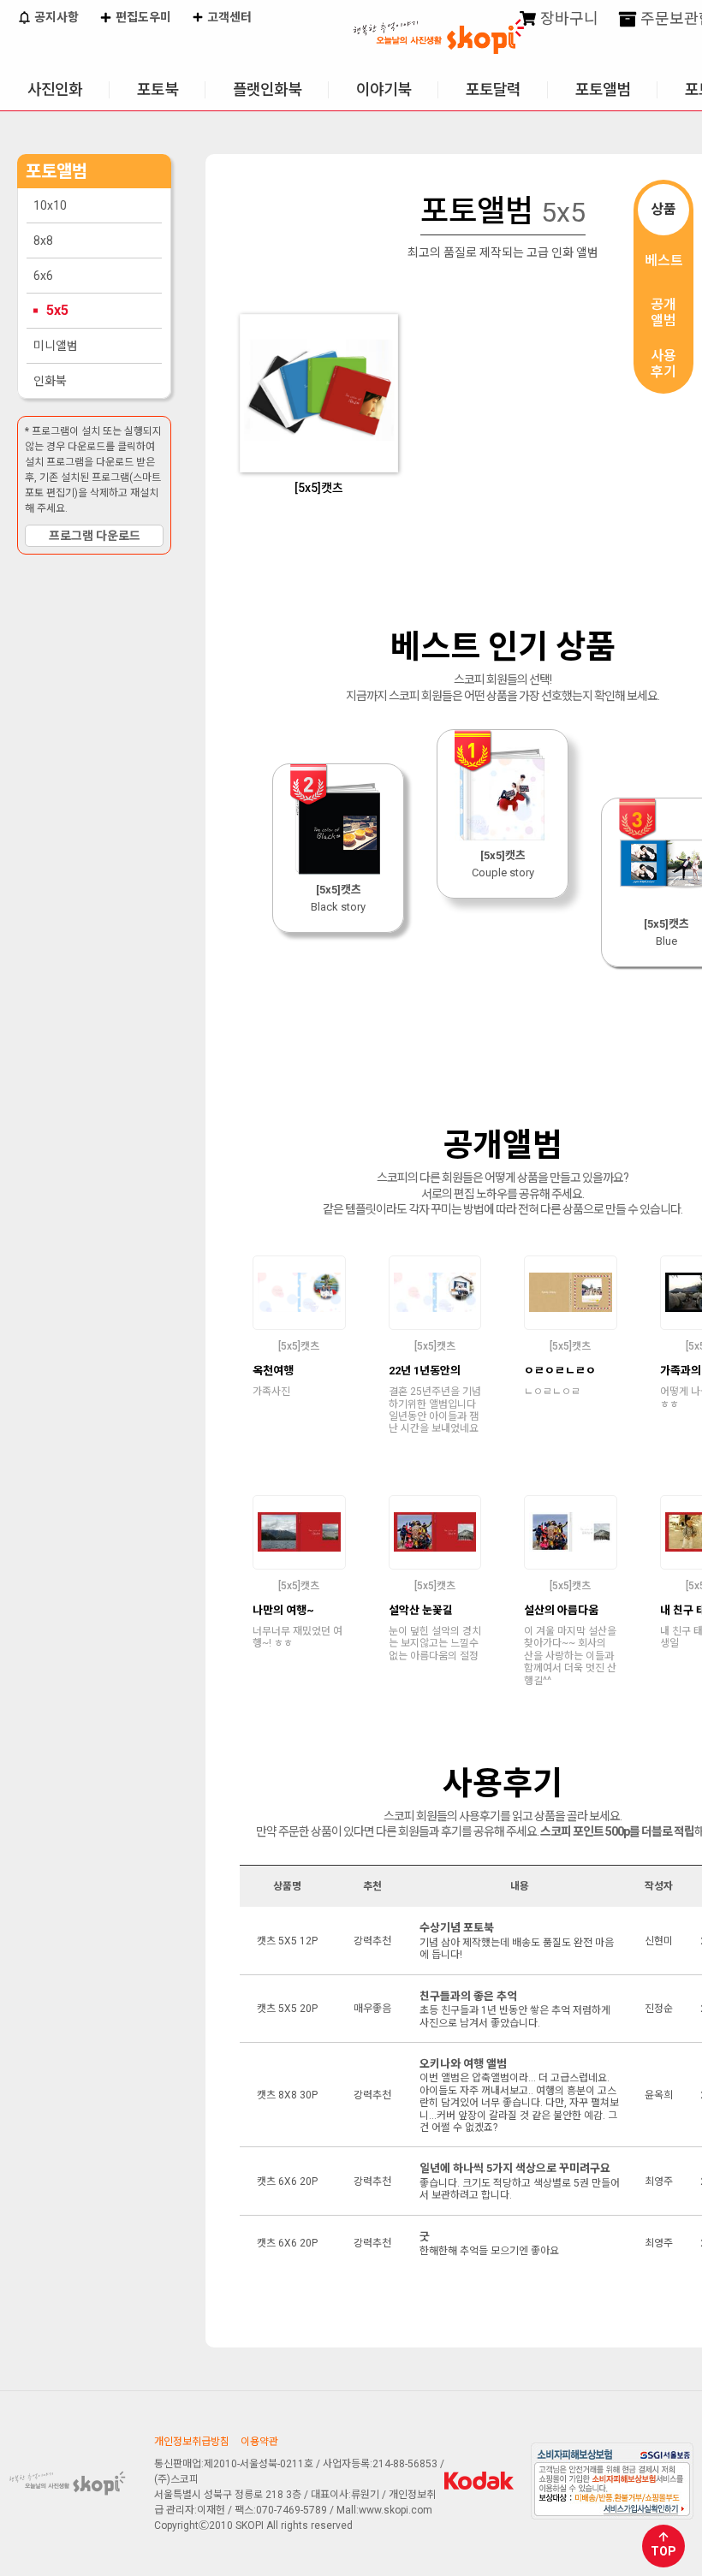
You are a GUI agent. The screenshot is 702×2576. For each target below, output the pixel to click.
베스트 (664, 261)
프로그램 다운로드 (95, 536)
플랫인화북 (267, 89)
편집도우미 (142, 17)
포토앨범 (603, 89)
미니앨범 (56, 346)
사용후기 (663, 364)
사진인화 (55, 89)
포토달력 (493, 89)
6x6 (43, 276)
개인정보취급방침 (192, 2442)
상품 (663, 209)
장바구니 (568, 18)
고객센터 (228, 17)
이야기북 (384, 89)
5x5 (57, 310)
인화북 (50, 381)
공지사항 (55, 17)
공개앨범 (663, 312)
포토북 (158, 89)
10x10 (50, 205)
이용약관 (259, 2442)
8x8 (43, 240)
